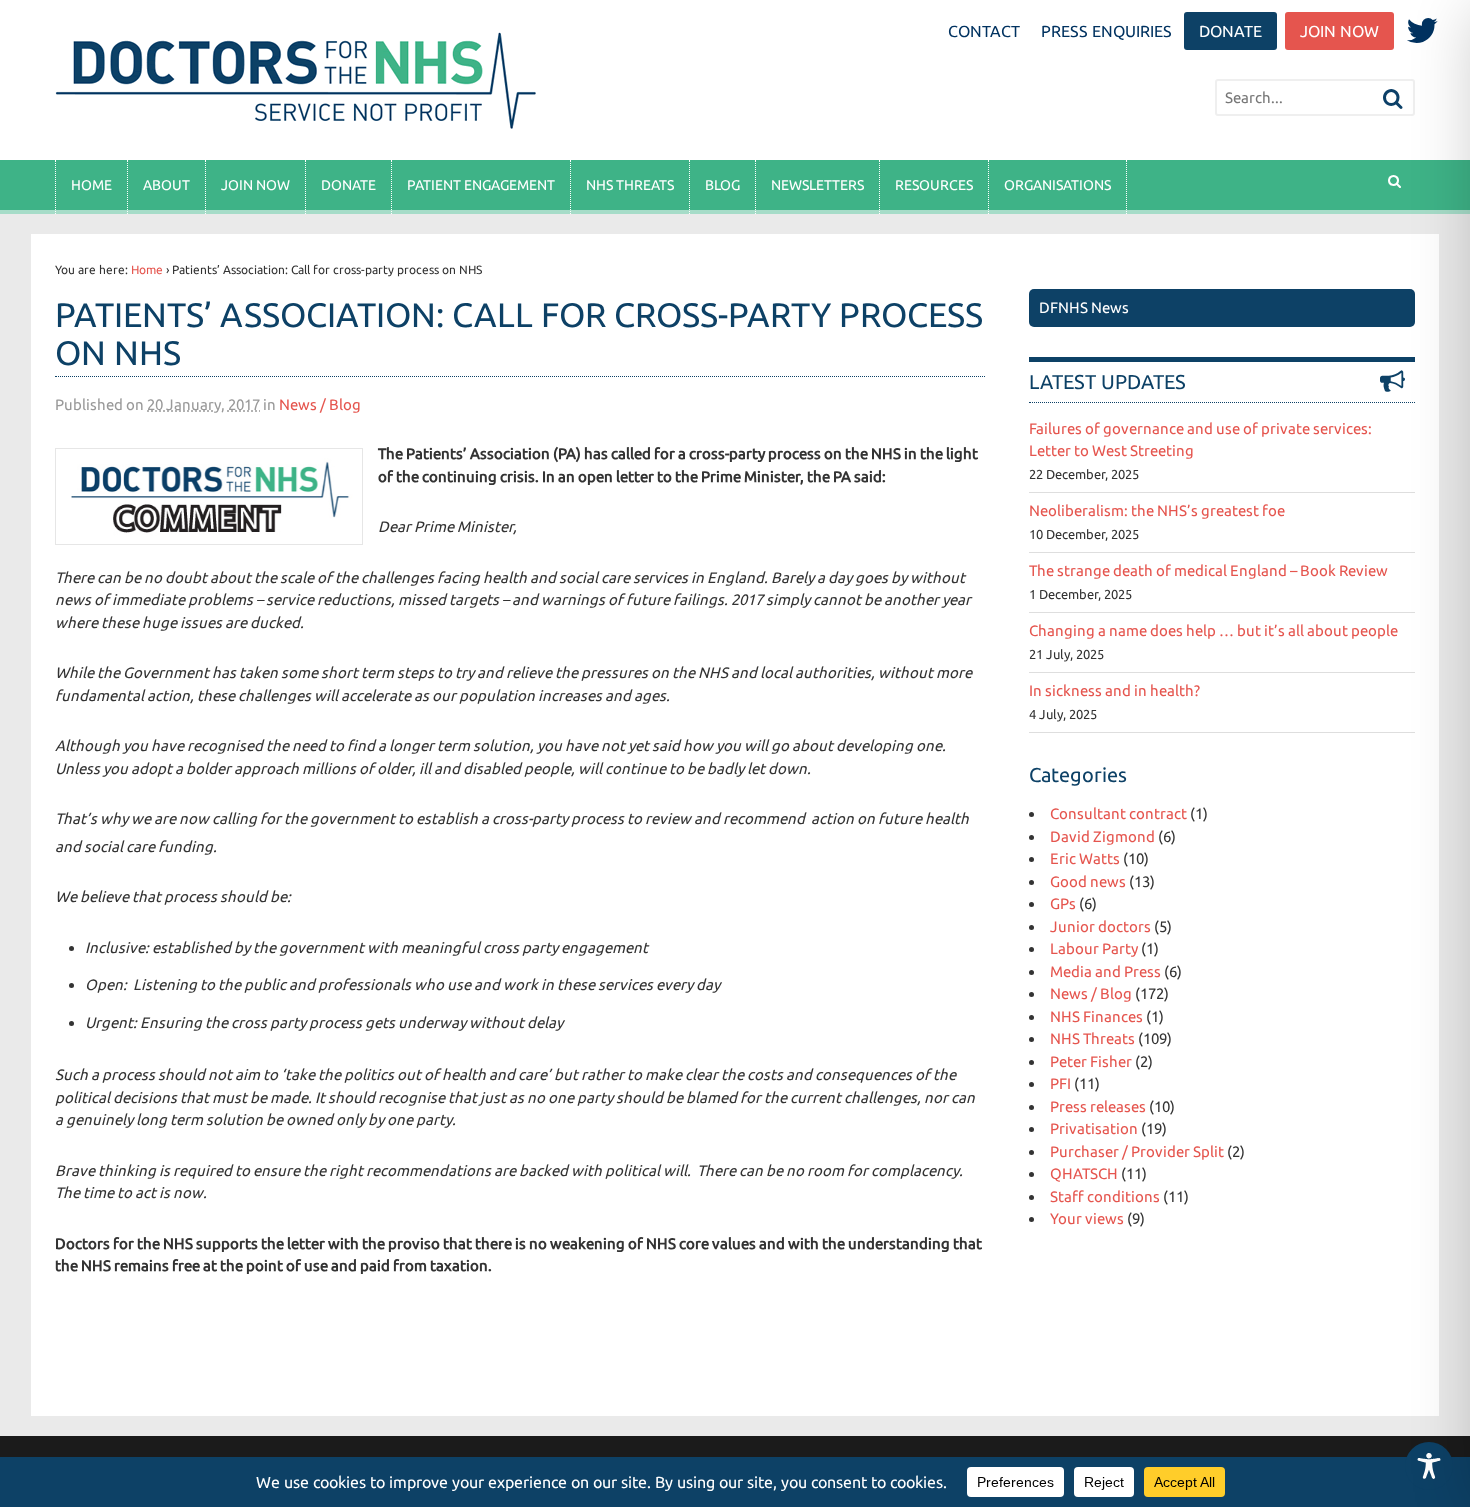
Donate (1230, 31)
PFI (1060, 1083)
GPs (1063, 903)
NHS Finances (1096, 1016)
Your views (1087, 1218)
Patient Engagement (481, 185)
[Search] (1393, 99)
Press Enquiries (1106, 31)
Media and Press (1105, 971)
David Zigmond (1102, 836)
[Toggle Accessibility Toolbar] (1429, 1466)
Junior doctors (1100, 926)
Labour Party (1094, 948)
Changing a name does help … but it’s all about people (1213, 630)
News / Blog (320, 404)
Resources (934, 185)
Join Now (1339, 31)
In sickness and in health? (1114, 690)
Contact (984, 31)
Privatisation (1094, 1128)
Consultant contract (1118, 813)
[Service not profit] (299, 128)
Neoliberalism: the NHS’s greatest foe (1157, 510)
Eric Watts (1085, 858)
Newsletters (817, 185)
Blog (722, 185)
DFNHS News (1084, 307)
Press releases (1098, 1106)
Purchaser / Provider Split (1137, 1151)
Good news (1088, 881)
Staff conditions (1105, 1196)
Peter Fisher (1091, 1061)
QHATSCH (1084, 1173)
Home (91, 185)
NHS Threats (630, 185)
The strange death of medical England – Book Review (1208, 570)
